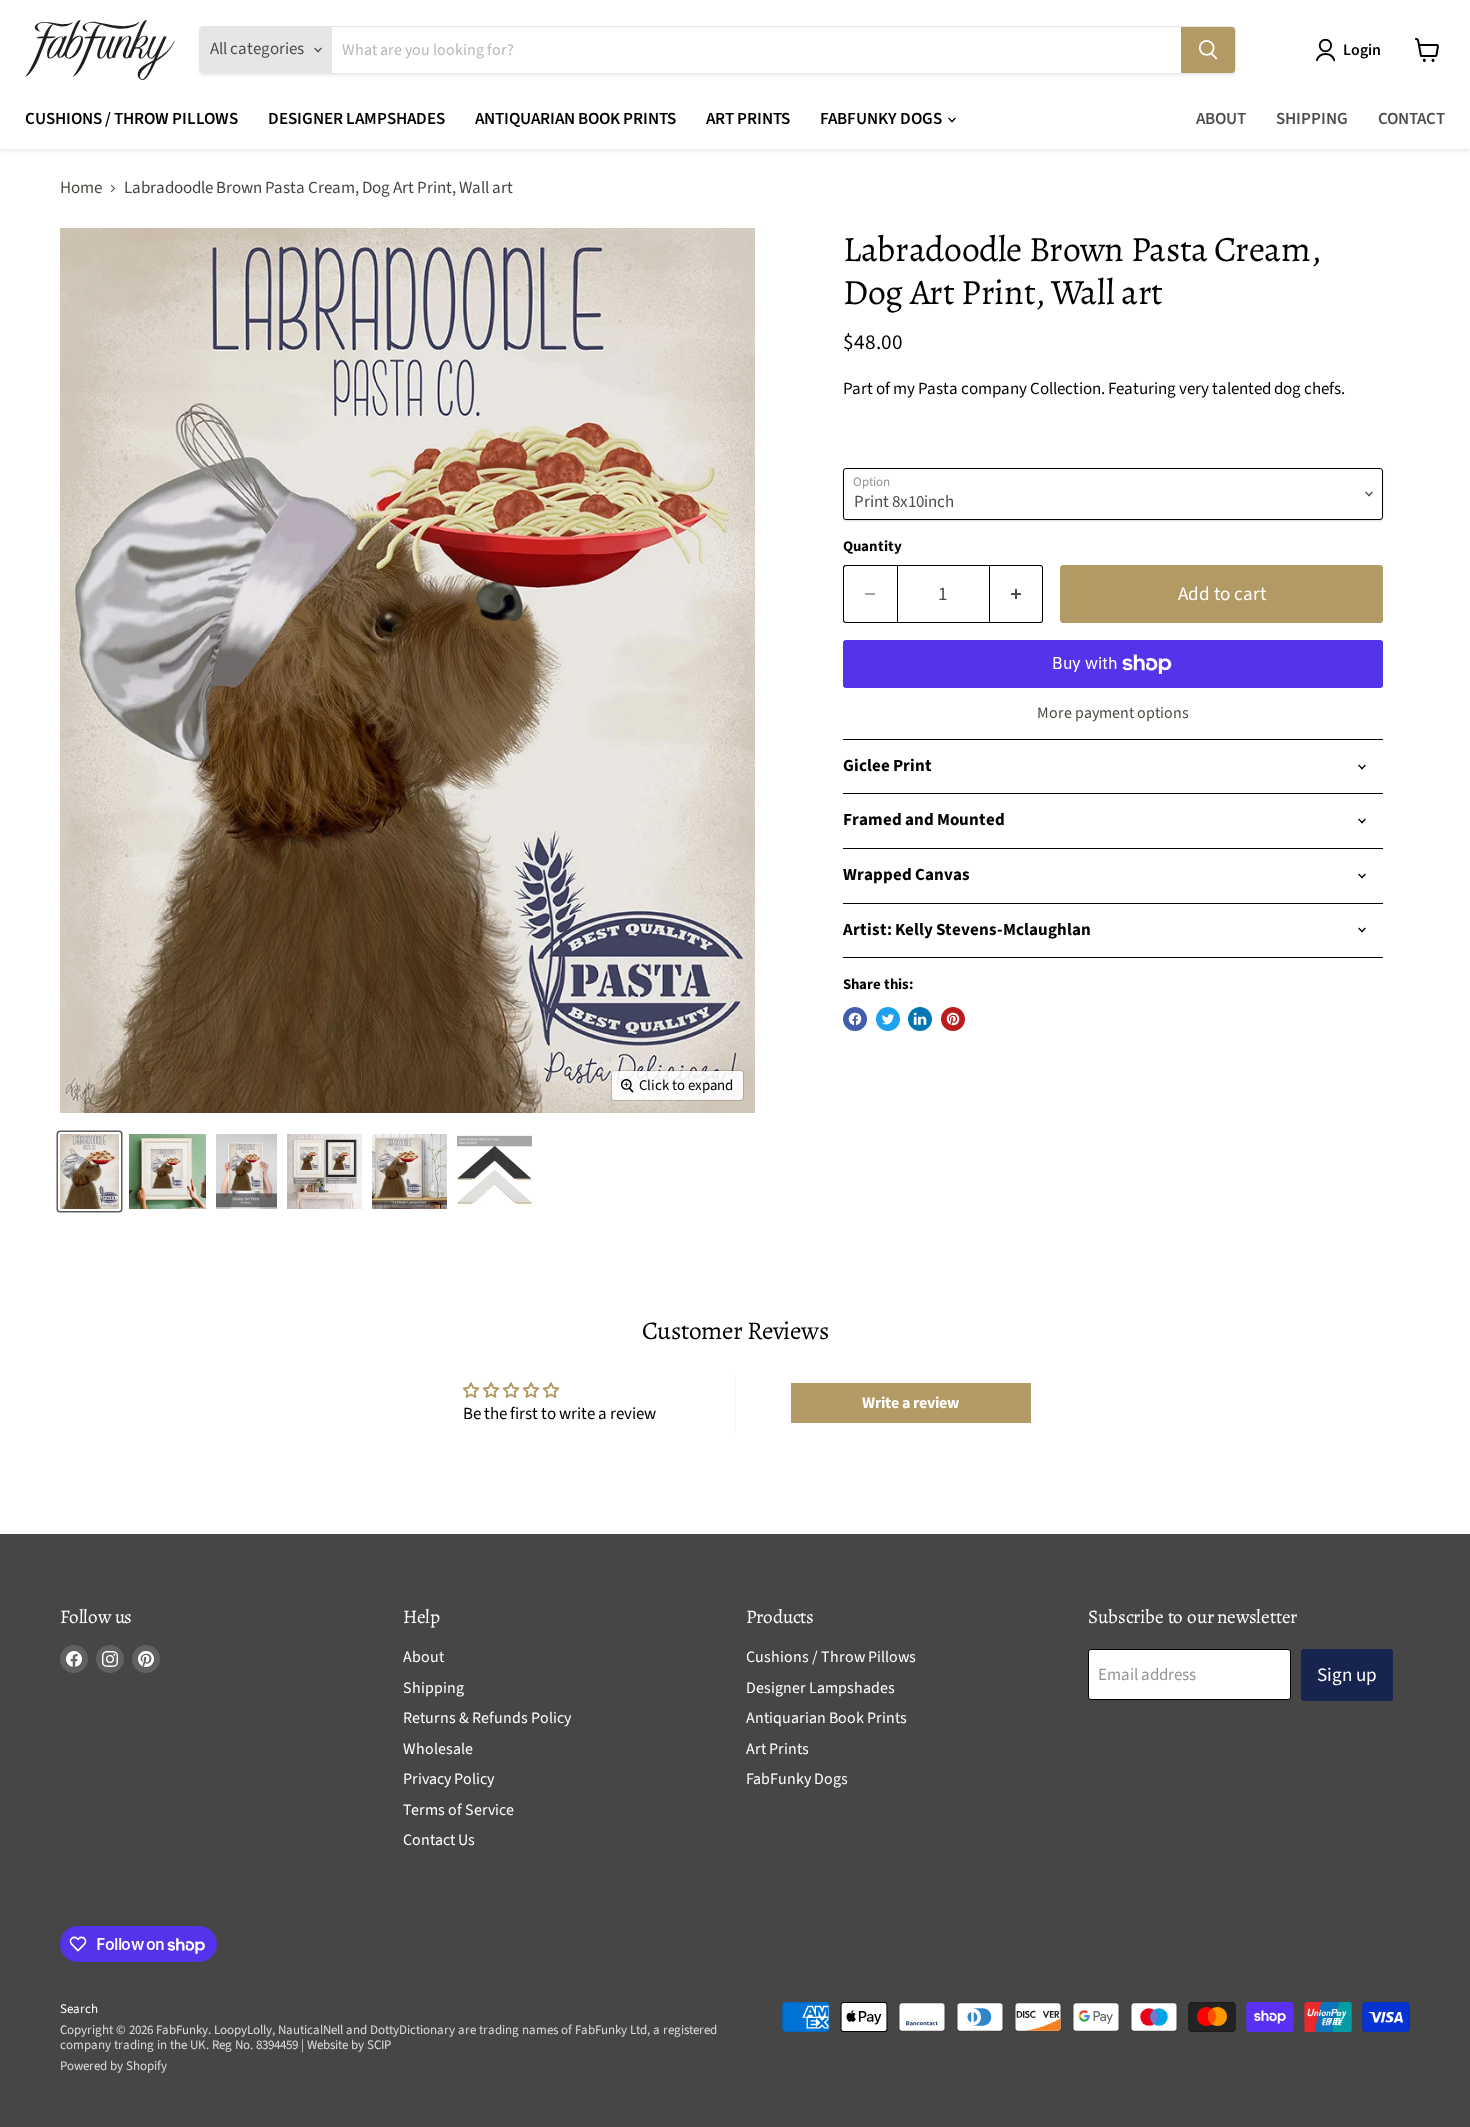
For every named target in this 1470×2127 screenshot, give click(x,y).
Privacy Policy (448, 1779)
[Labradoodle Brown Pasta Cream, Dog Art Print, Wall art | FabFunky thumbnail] (89, 1171)
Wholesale (438, 1749)
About (1221, 119)
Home (81, 189)
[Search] (1208, 50)
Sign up (1347, 1675)
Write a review (910, 1403)
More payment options (1113, 713)
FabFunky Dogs (882, 119)
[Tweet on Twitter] (888, 1019)
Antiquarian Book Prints (575, 119)
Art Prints (748, 119)
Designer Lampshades (356, 119)
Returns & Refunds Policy (487, 1718)
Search (79, 2009)
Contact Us (439, 1840)
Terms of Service (458, 1810)
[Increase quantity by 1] (1017, 594)
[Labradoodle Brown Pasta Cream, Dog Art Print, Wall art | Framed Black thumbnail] (324, 1171)
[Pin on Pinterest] (953, 1019)
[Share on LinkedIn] (920, 1019)
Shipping (1312, 119)
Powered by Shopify (113, 2066)
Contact (1411, 119)
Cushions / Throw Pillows (131, 119)
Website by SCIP (349, 2045)
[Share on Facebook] (855, 1019)
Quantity (872, 546)
